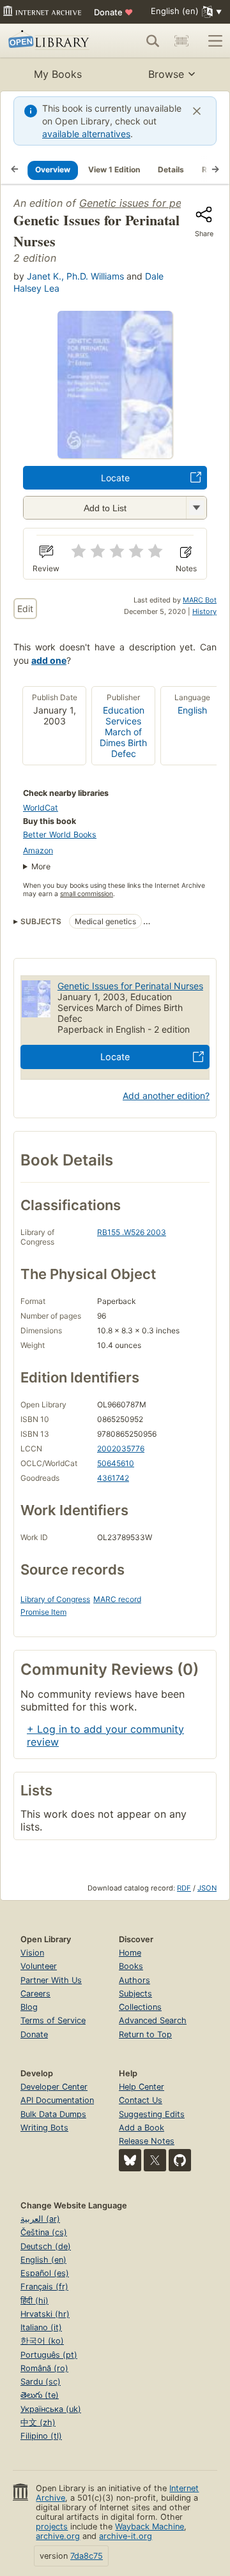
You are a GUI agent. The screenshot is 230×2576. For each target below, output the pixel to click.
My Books (58, 74)
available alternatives (86, 134)
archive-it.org (126, 2536)
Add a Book (142, 2128)
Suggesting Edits (152, 2114)
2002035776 (121, 1449)
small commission (87, 894)
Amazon (38, 850)
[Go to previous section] (15, 170)
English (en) (43, 2260)
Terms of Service (53, 2020)
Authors (134, 1980)
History (204, 611)
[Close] (197, 111)
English (192, 710)
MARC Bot (200, 600)
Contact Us (141, 2100)
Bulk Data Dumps (53, 2114)
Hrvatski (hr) (45, 2314)
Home (130, 1953)
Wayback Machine (149, 2527)
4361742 (113, 1478)
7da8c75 (87, 2556)
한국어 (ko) (42, 2341)
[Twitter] (155, 2160)
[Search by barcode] (181, 41)
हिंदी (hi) (34, 2301)
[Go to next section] (215, 170)
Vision (32, 1953)
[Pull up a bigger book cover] (115, 454)
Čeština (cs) (44, 2232)
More (41, 866)
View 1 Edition (114, 169)
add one (49, 660)
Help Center (142, 2087)
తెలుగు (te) (40, 2395)
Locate (115, 478)
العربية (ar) (40, 2219)
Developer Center (54, 2087)
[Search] (153, 41)
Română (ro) (44, 2368)
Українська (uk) (51, 2409)
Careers (35, 1994)
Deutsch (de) (46, 2246)
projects (52, 2527)
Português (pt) (49, 2355)
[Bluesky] (130, 2160)
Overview (53, 169)
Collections (140, 2007)
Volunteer (39, 1966)
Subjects (135, 1994)
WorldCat (41, 808)
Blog (29, 2007)
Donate (113, 12)
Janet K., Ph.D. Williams (75, 276)
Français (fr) (44, 2287)
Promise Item (43, 1612)
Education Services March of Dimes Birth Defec (123, 732)
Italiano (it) (41, 2327)
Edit (25, 609)
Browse (166, 74)
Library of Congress (55, 1599)
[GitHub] (180, 2160)
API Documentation (57, 2100)
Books (131, 1966)
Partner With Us (51, 1980)
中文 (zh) (38, 2422)
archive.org (58, 2536)
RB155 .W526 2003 (132, 1232)
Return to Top (145, 2034)
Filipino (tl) (41, 2436)
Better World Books (60, 835)
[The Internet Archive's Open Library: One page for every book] (50, 41)
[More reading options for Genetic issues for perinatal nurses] (196, 508)
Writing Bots (44, 2128)
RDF (184, 1888)
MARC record (117, 1599)
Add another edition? (166, 1096)
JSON (207, 1888)
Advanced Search (153, 2020)
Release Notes (147, 2141)
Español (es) (45, 2273)
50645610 (116, 1463)
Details (171, 169)
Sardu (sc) (41, 2382)
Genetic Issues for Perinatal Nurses (130, 986)
